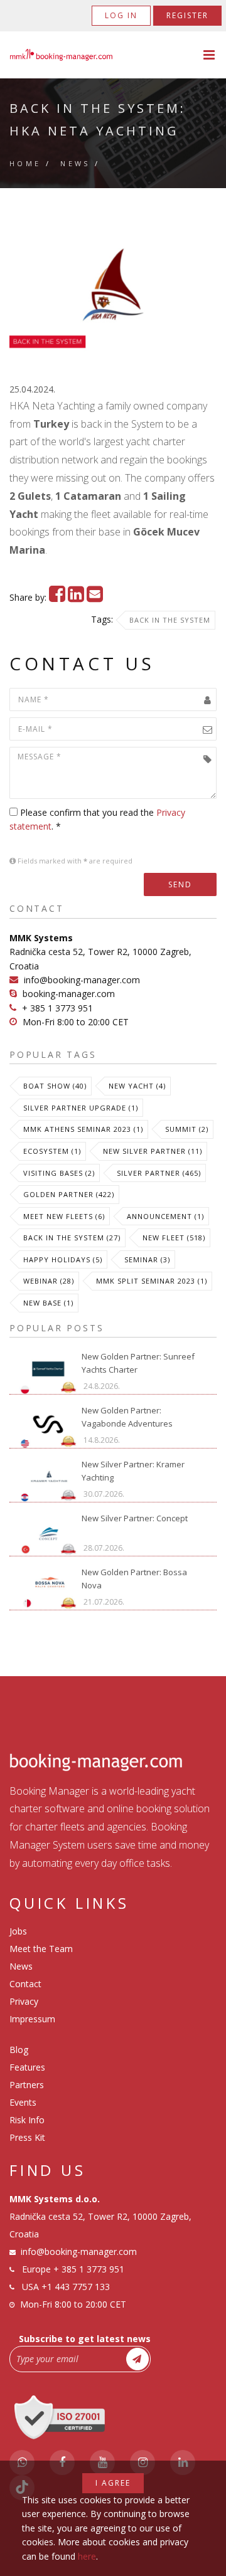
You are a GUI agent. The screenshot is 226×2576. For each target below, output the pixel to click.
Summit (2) (187, 1129)
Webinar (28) (49, 1281)
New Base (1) (48, 1303)
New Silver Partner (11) (153, 1151)
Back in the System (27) (72, 1238)
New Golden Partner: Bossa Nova (134, 1579)
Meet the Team (41, 1949)
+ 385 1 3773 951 (57, 1008)
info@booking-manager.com (82, 980)
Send (180, 884)
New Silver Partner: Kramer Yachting (133, 1471)
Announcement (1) (165, 1216)
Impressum (32, 2019)
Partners (27, 2085)
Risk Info (27, 2120)
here (87, 2556)
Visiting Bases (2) (59, 1173)
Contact (25, 1984)
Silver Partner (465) (159, 1173)
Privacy (24, 2001)
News (75, 163)
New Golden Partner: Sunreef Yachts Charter (138, 1363)
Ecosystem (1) (52, 1151)
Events (23, 2102)
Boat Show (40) (55, 1086)
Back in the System (170, 620)
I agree (113, 2483)
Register (187, 15)
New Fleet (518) (174, 1238)
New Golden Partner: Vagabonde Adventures (127, 1417)
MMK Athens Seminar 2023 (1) (83, 1129)
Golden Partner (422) (69, 1194)
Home (25, 163)
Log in (121, 15)
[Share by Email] (95, 597)
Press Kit (27, 2137)
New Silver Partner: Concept (135, 1518)
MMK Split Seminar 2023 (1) (152, 1281)
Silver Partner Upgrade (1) (81, 1108)
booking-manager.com (69, 994)
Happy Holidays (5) (63, 1259)
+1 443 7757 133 (76, 2287)
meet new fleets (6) (64, 1216)
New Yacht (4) (137, 1086)
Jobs (18, 1931)
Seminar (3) (147, 1259)
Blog (19, 2050)
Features (27, 2067)
